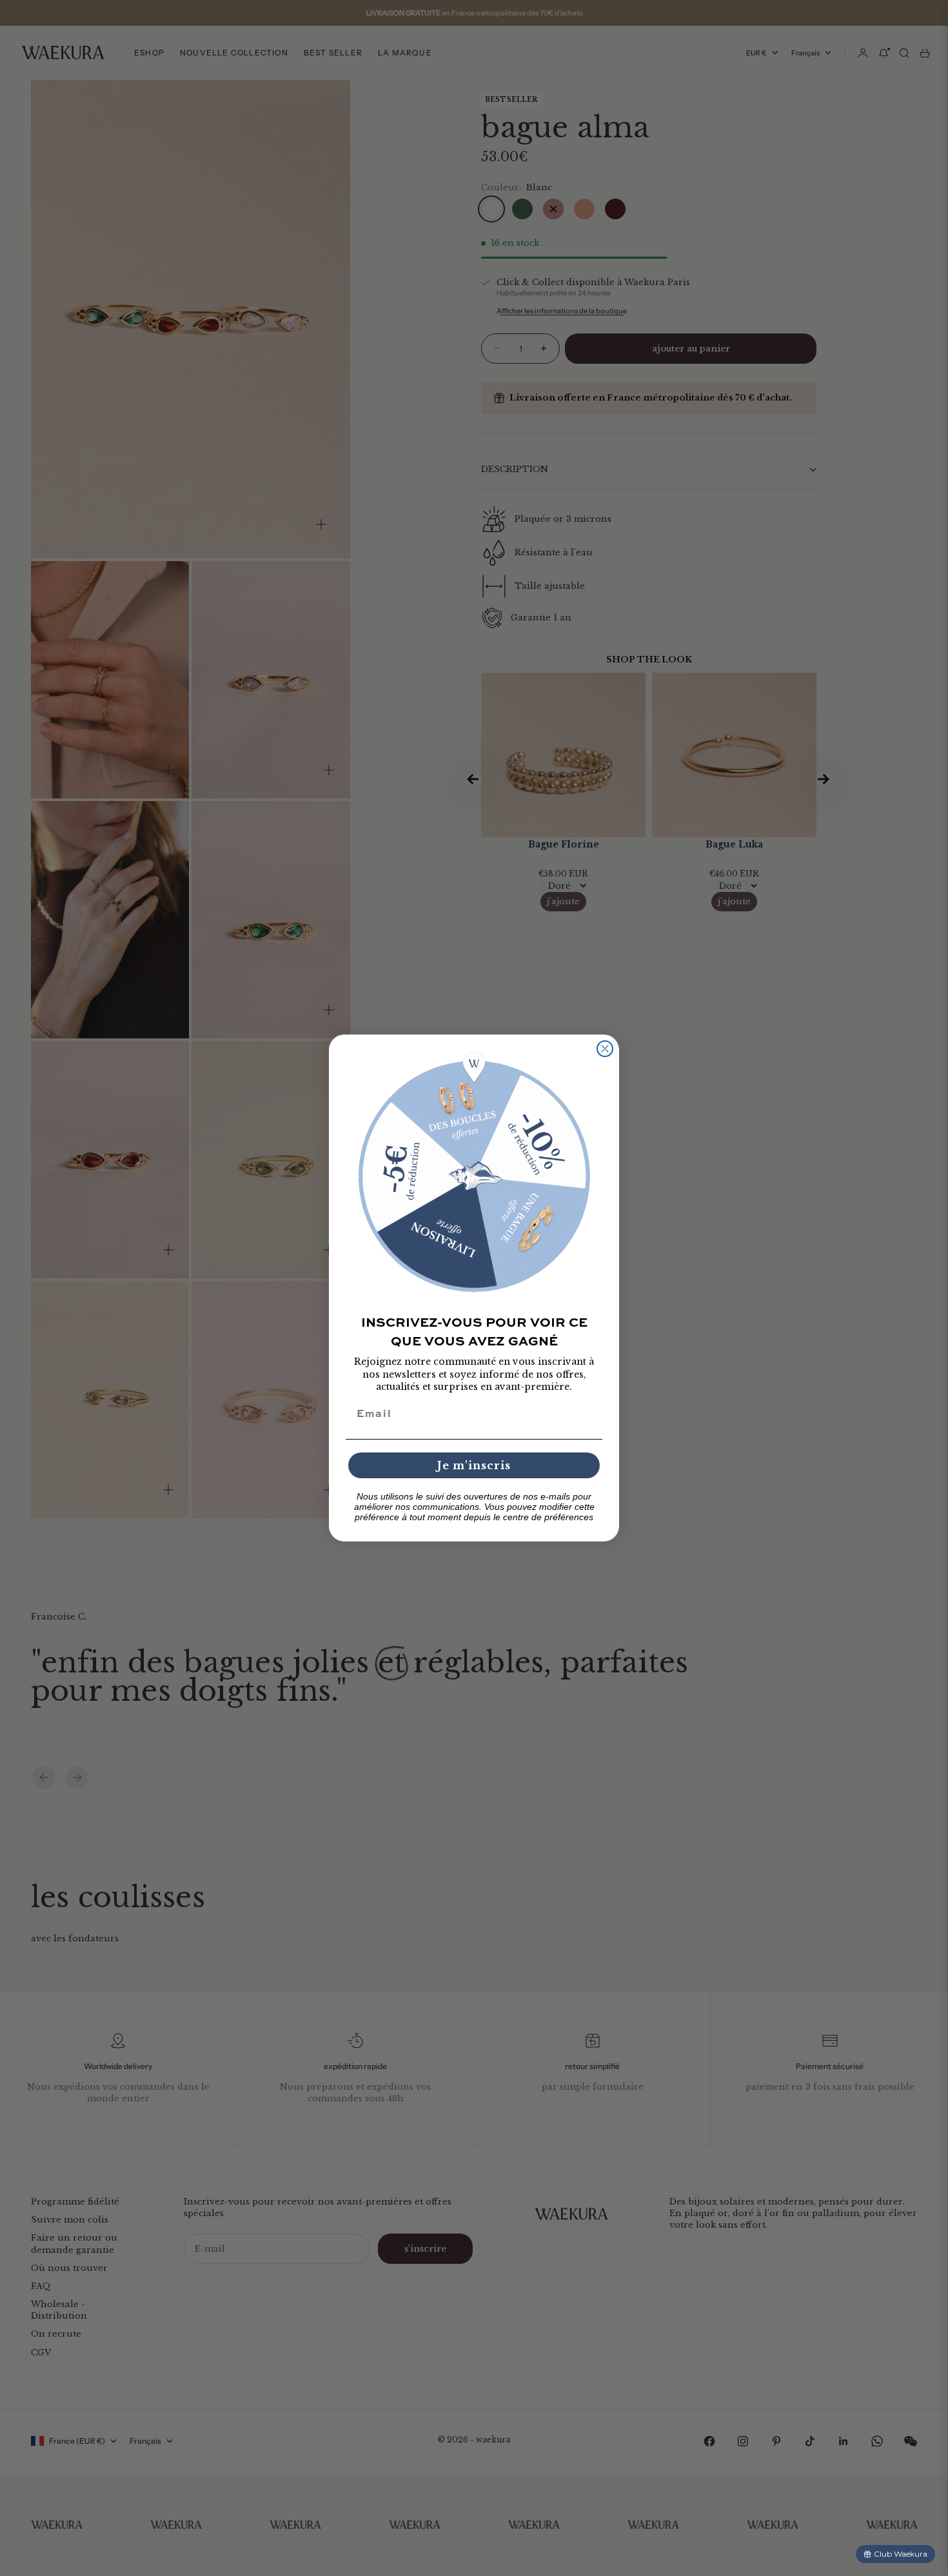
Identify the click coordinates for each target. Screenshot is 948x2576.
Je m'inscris (474, 1465)
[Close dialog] (605, 1049)
